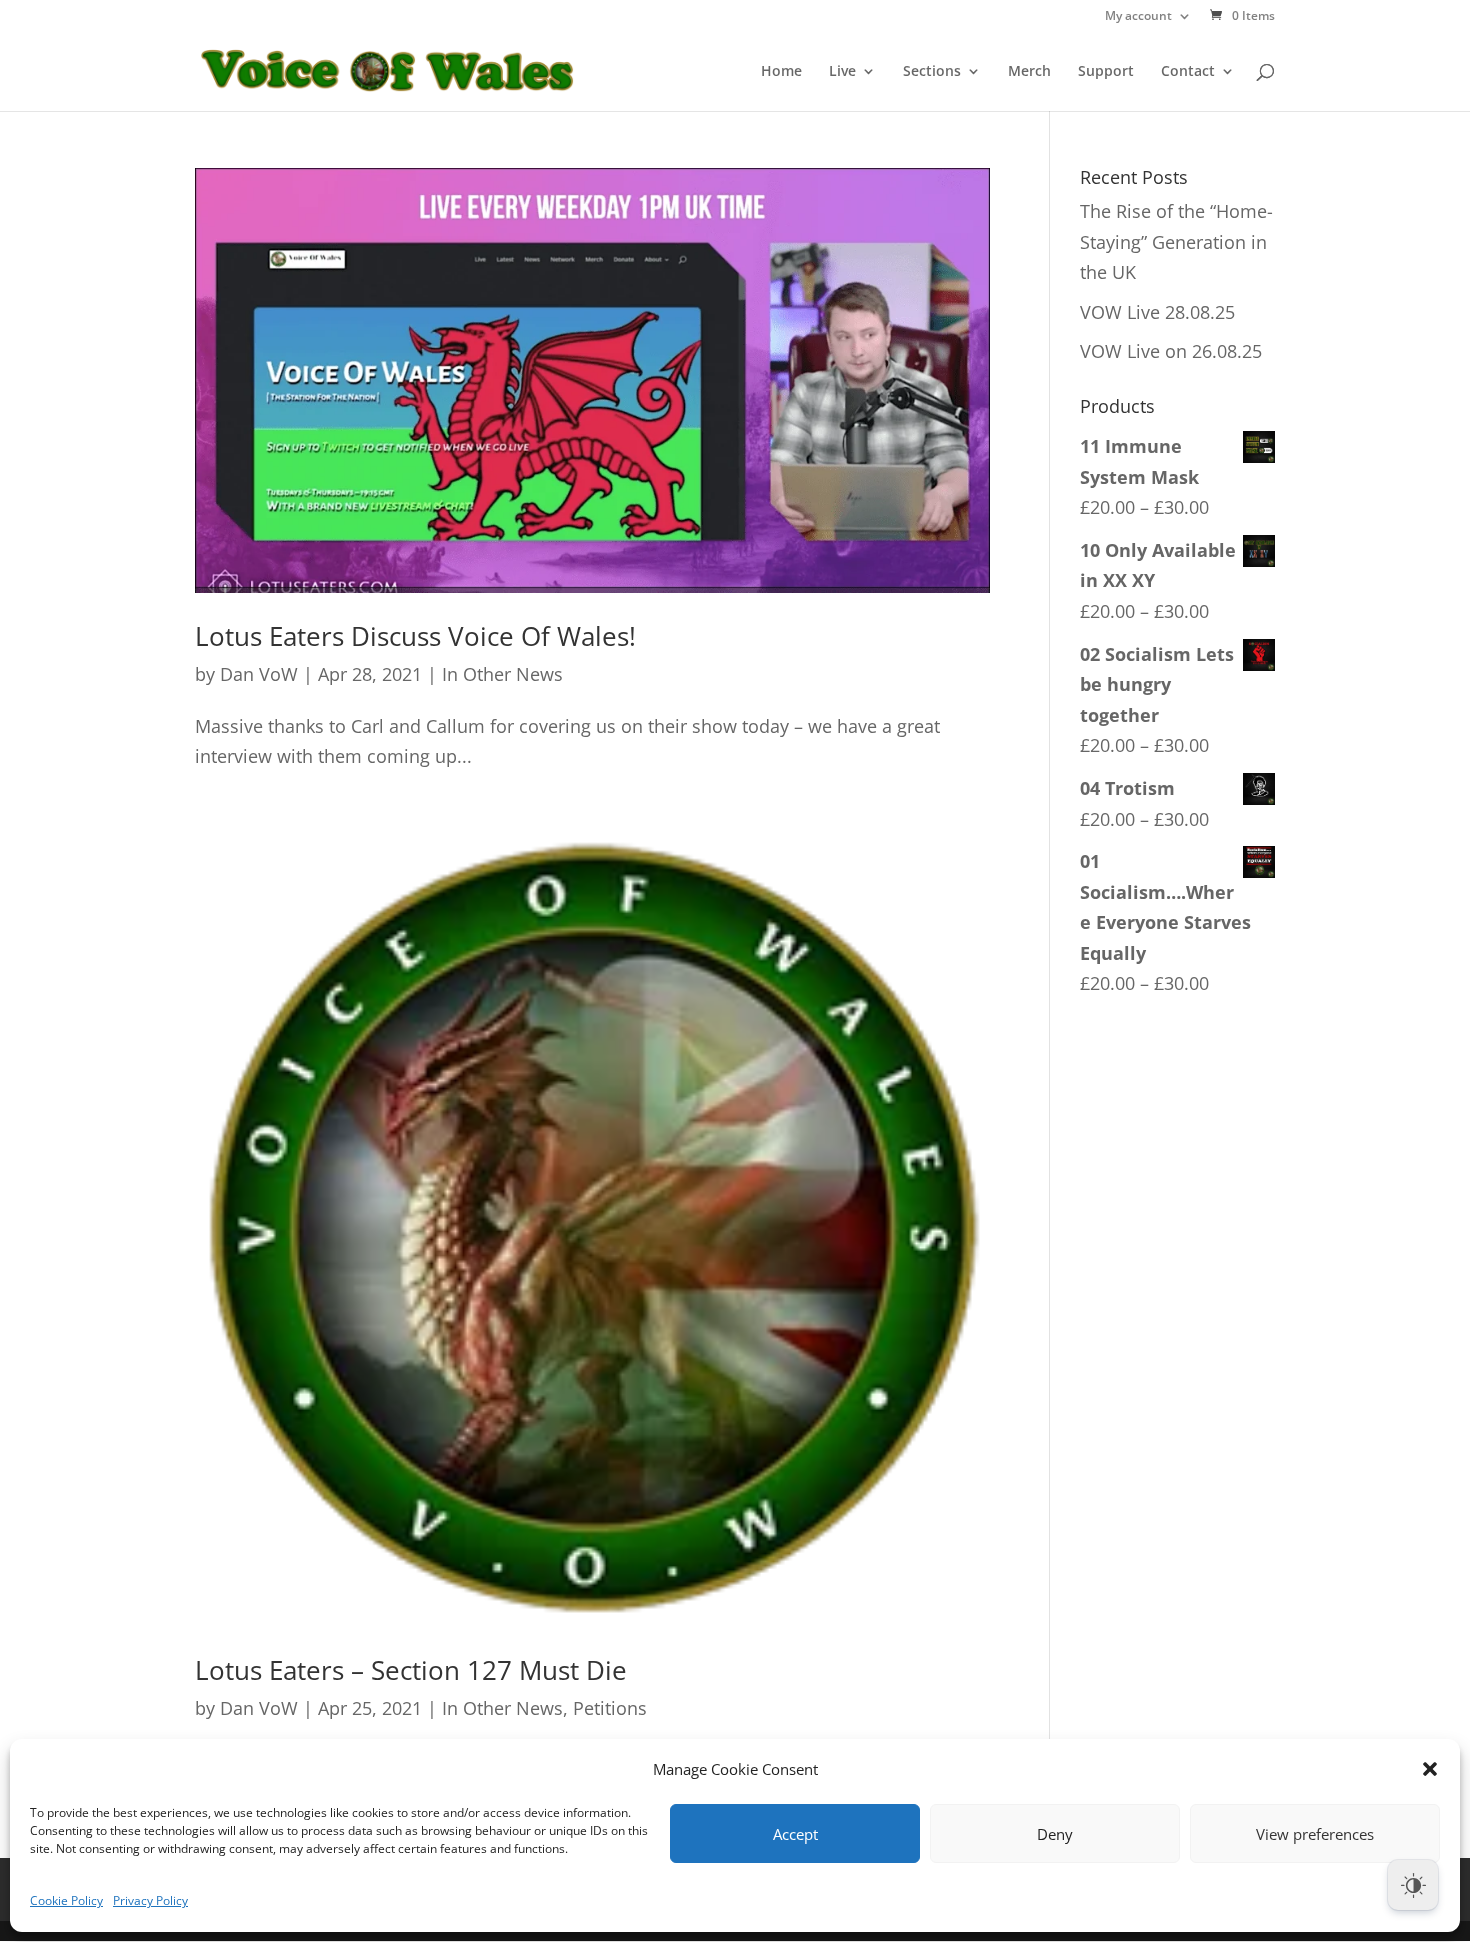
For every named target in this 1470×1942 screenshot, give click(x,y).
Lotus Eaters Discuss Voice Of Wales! (415, 636)
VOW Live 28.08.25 (1157, 312)
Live (842, 72)
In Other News (502, 674)
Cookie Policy (66, 1900)
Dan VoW (259, 674)
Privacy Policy (150, 1900)
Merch (1029, 72)
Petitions (610, 1708)
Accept (795, 1834)
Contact (1188, 72)
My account (1138, 17)
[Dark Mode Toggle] (1413, 1885)
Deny (1055, 1834)
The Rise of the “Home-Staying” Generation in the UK (1176, 241)
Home (781, 72)
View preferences (1315, 1834)
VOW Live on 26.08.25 (1171, 351)
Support (1106, 72)
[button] (1430, 1769)
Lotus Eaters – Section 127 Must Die (411, 1670)
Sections (932, 72)
